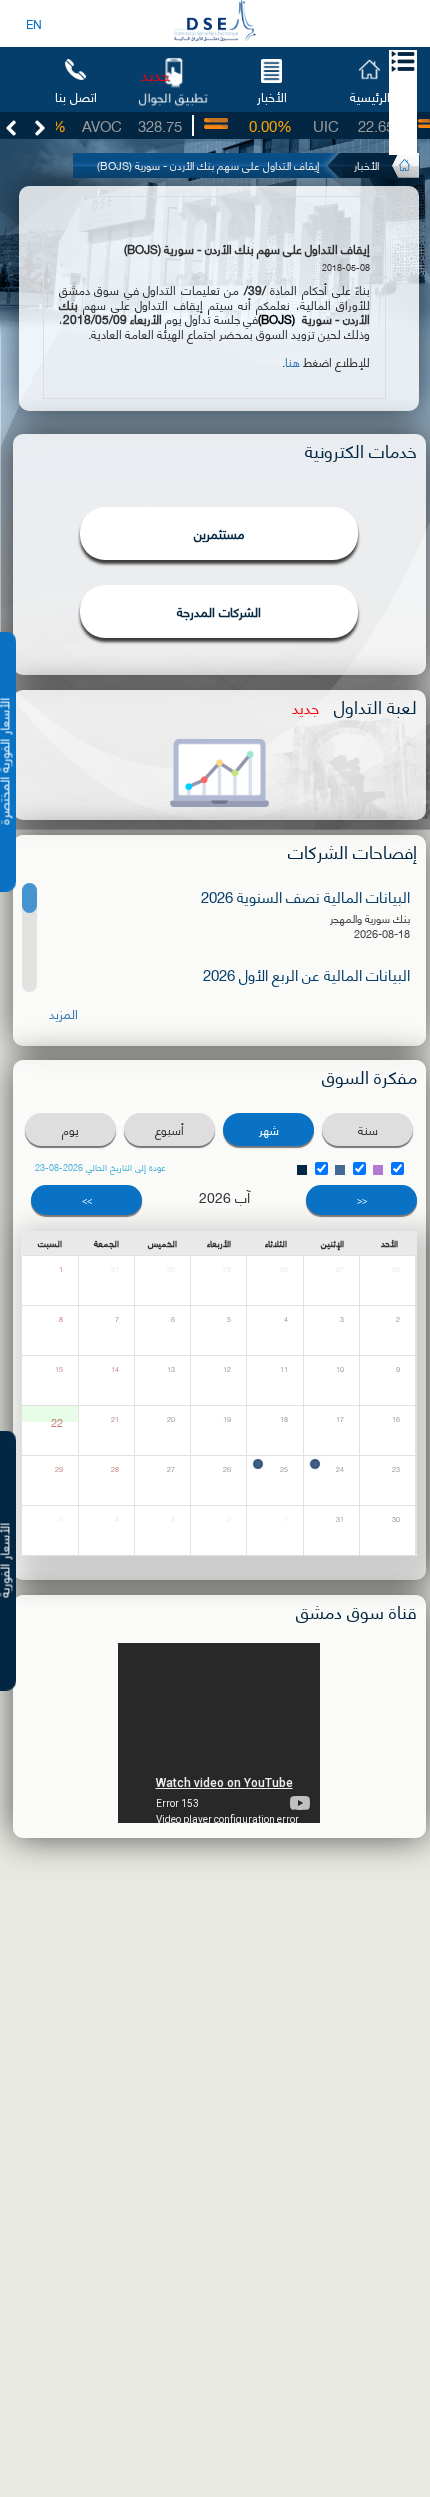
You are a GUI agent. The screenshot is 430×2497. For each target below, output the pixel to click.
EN (34, 23)
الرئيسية (370, 95)
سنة (368, 1129)
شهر (269, 1129)
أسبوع (169, 1129)
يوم (70, 1129)
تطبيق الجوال (173, 96)
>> (87, 1199)
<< (362, 1199)
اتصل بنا (76, 95)
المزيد (63, 1013)
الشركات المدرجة (219, 611)
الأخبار (272, 95)
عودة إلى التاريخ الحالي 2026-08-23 (100, 1167)
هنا (292, 361)
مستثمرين (219, 533)
